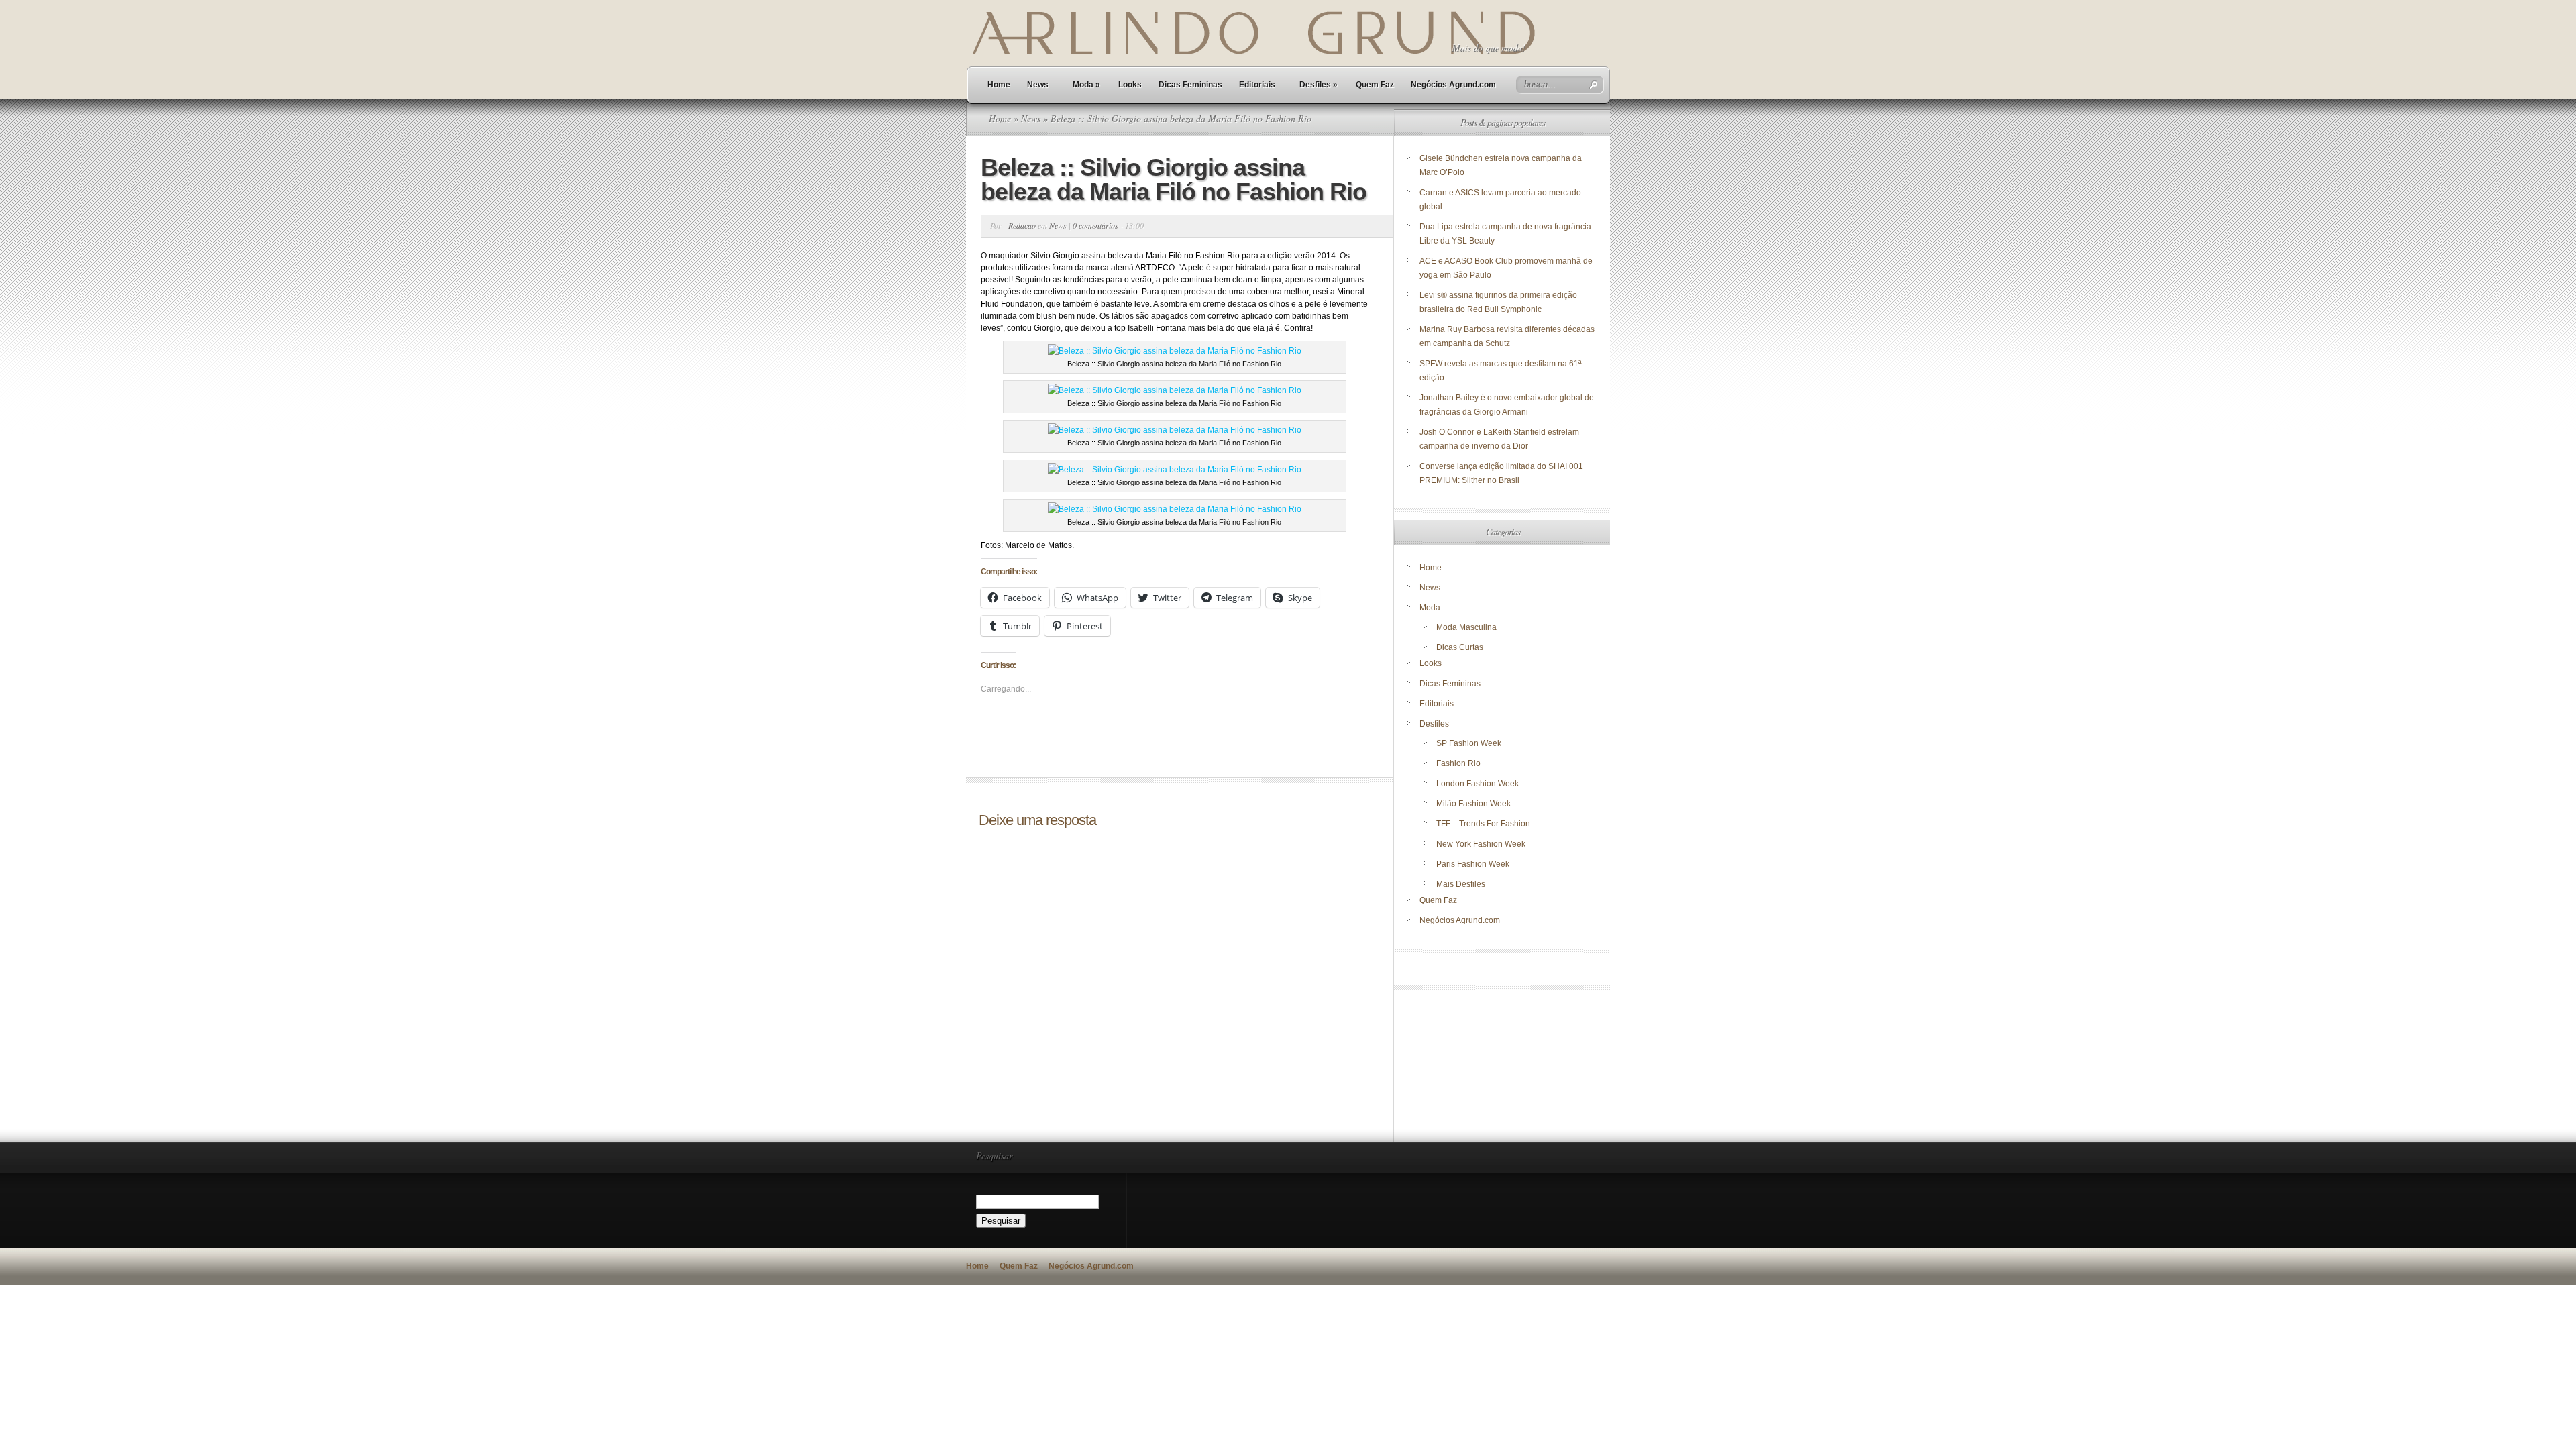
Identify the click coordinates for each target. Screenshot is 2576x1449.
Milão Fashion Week (1473, 804)
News (1038, 85)
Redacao (1022, 225)
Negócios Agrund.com (1453, 85)
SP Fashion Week (1469, 743)
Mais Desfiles (1461, 884)
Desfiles (1319, 85)
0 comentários (1095, 225)
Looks (1130, 85)
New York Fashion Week (1481, 844)
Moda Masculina (1466, 627)
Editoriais (1257, 85)
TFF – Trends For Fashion (1483, 824)
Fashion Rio (1458, 763)
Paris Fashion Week (1473, 864)
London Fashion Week (1478, 784)
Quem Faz (1375, 85)
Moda (1086, 85)
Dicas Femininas (1190, 85)
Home (999, 85)
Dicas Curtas (1460, 647)
